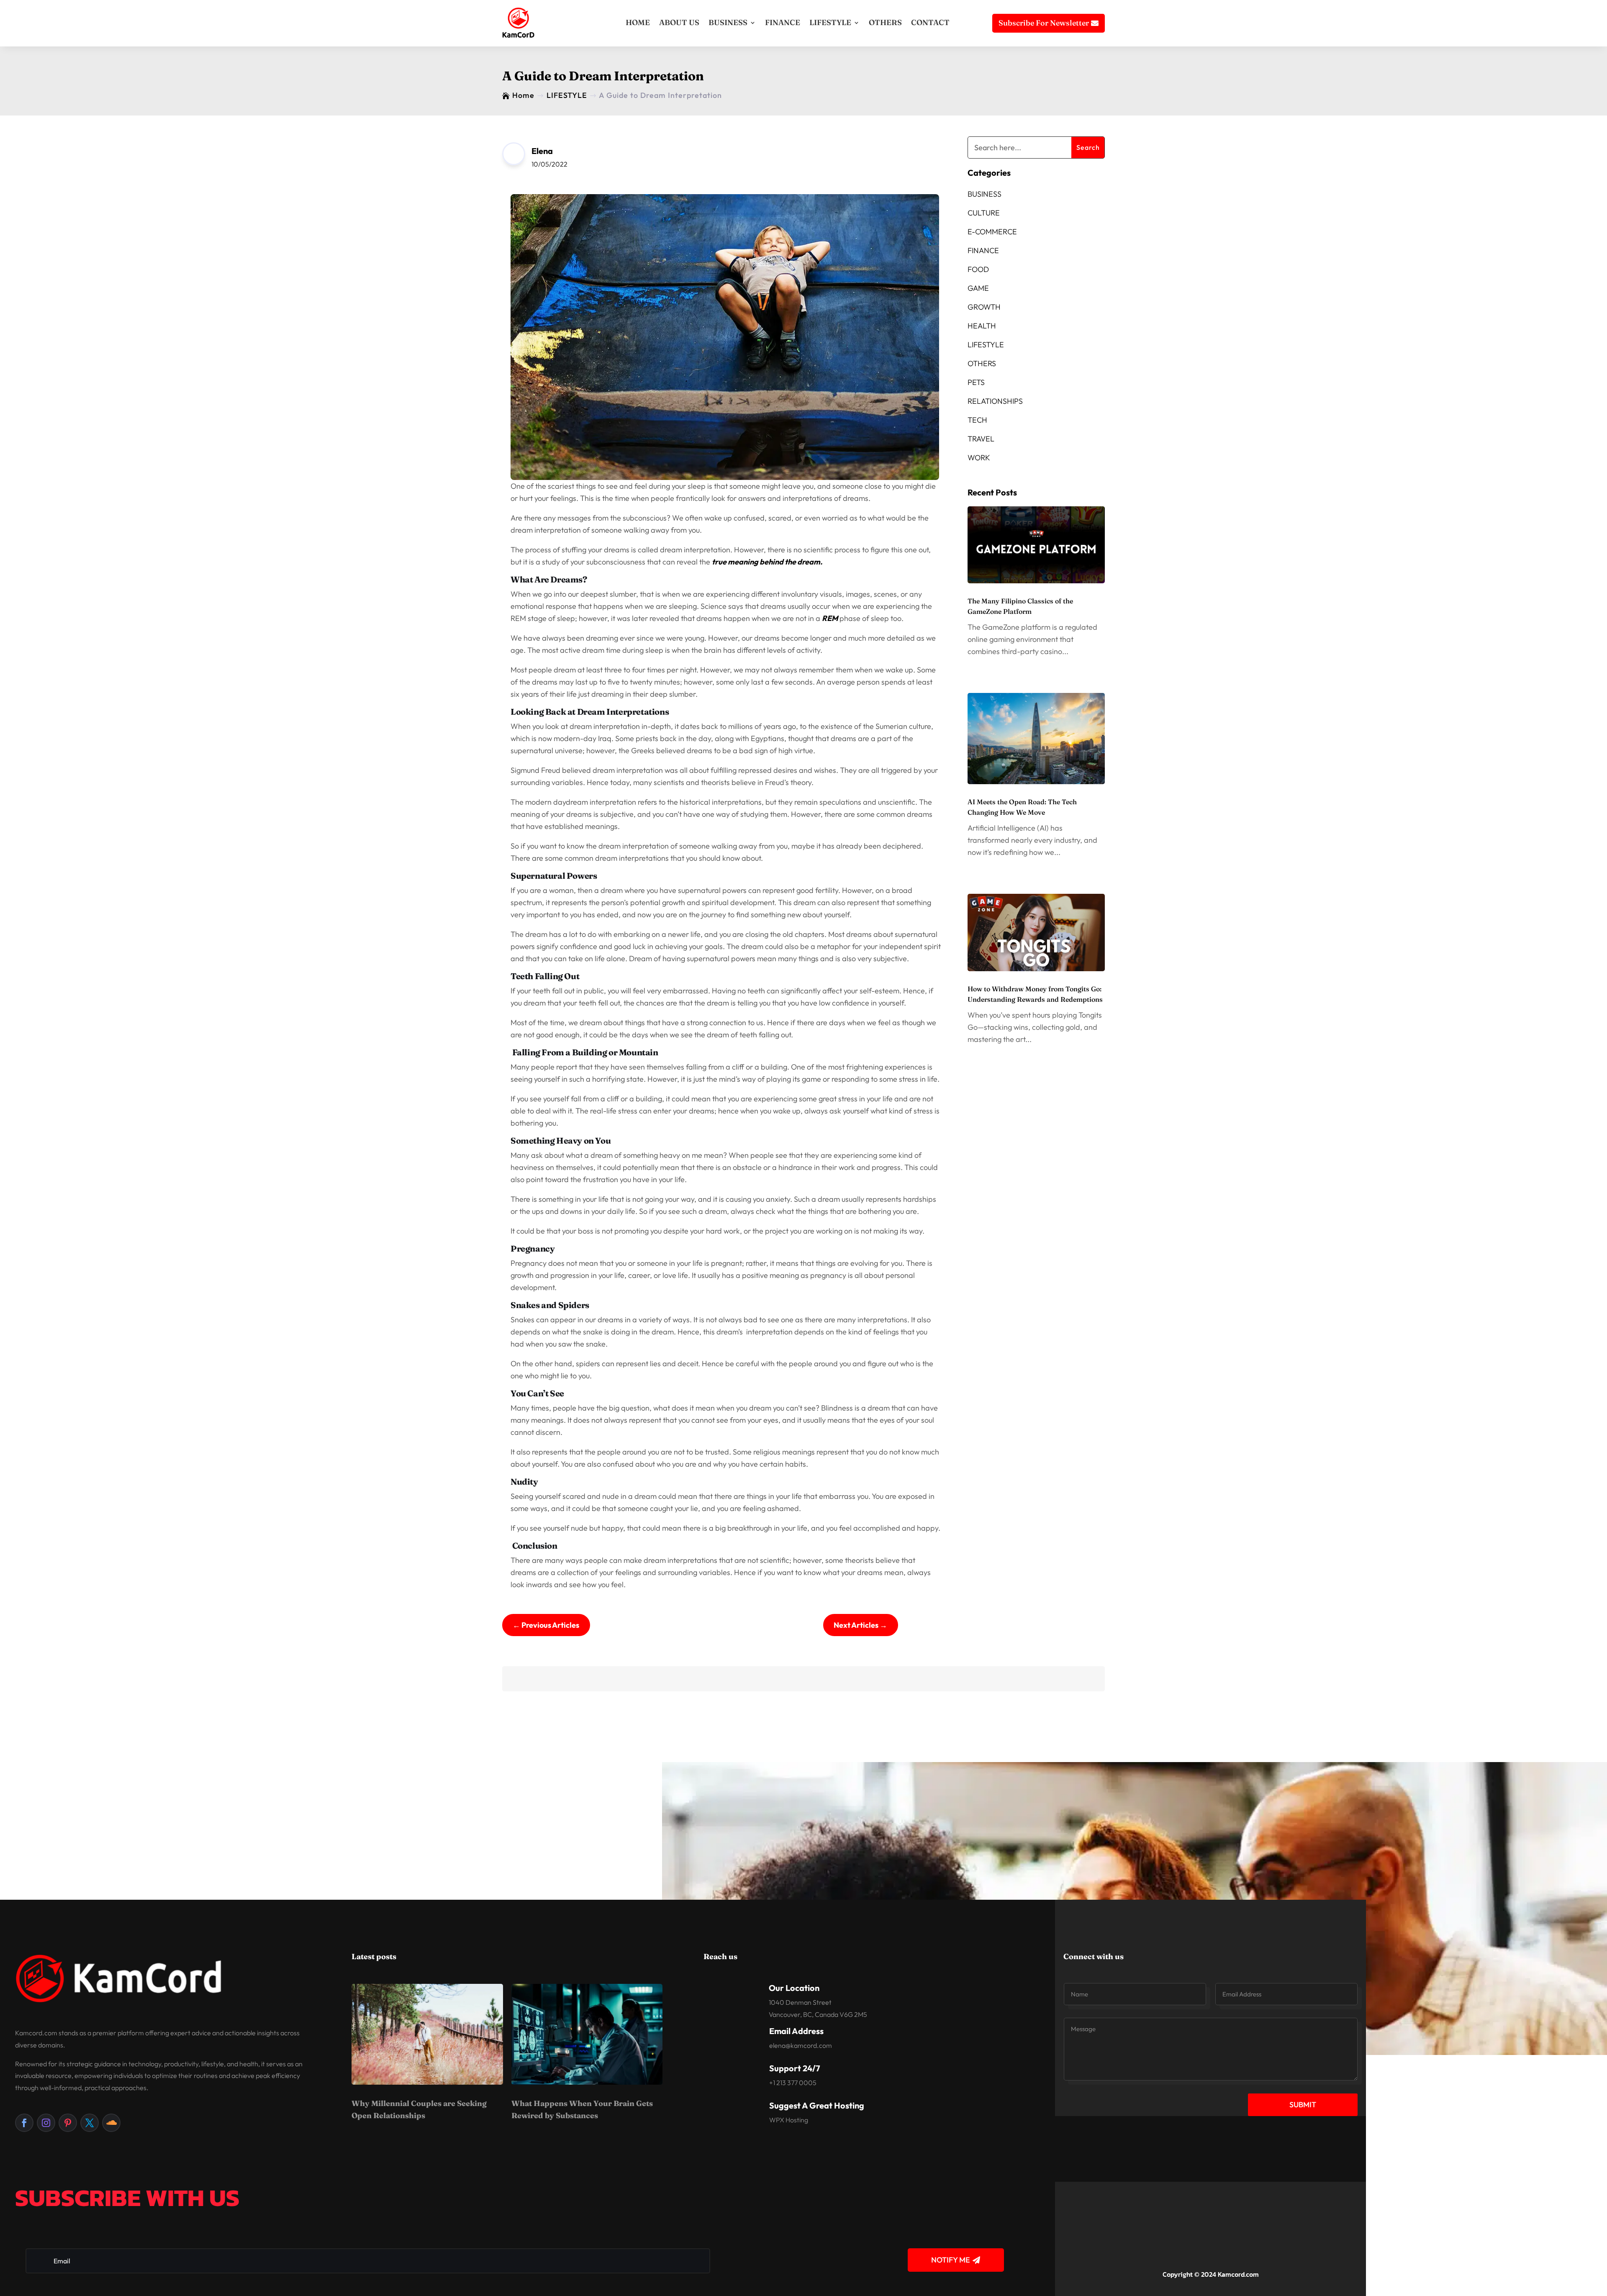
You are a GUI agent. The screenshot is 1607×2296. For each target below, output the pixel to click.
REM (830, 618)
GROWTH (984, 307)
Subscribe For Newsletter (1044, 23)
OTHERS (885, 22)
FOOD (978, 269)
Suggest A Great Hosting (817, 2105)
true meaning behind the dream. (767, 562)
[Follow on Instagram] (46, 2123)
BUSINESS (728, 22)
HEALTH (982, 326)
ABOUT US (679, 22)
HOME (638, 22)
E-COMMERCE (992, 232)
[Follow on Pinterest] (68, 2123)
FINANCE (783, 22)
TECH (977, 420)
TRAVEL (981, 439)
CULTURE (984, 213)
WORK (979, 458)
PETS (976, 382)
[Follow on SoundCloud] (111, 2123)
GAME (978, 288)
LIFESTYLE (830, 22)
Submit (1303, 2105)
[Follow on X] (90, 2123)
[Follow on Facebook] (24, 2123)
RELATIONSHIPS (995, 401)
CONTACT (930, 22)
